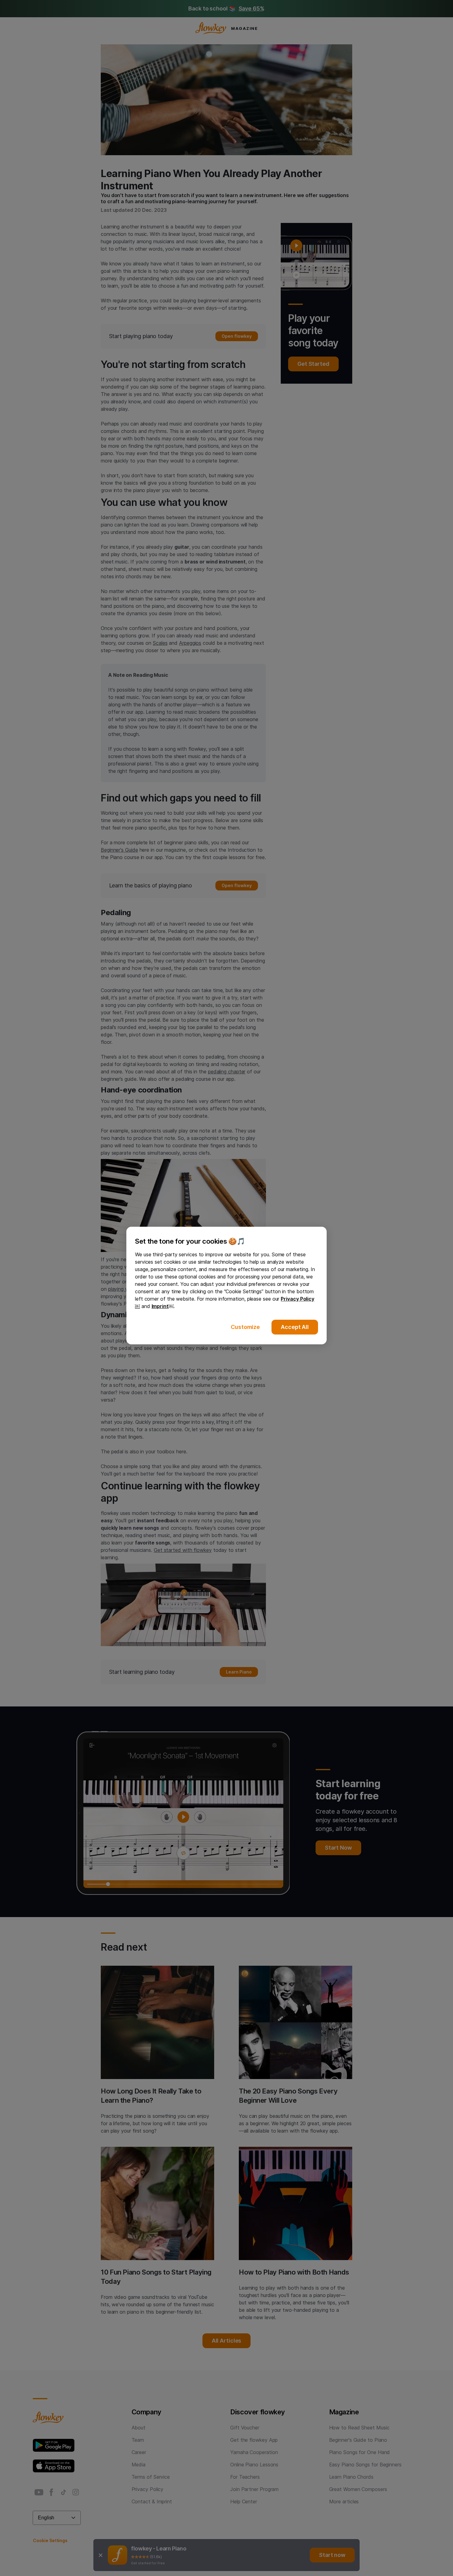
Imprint (160, 1306)
